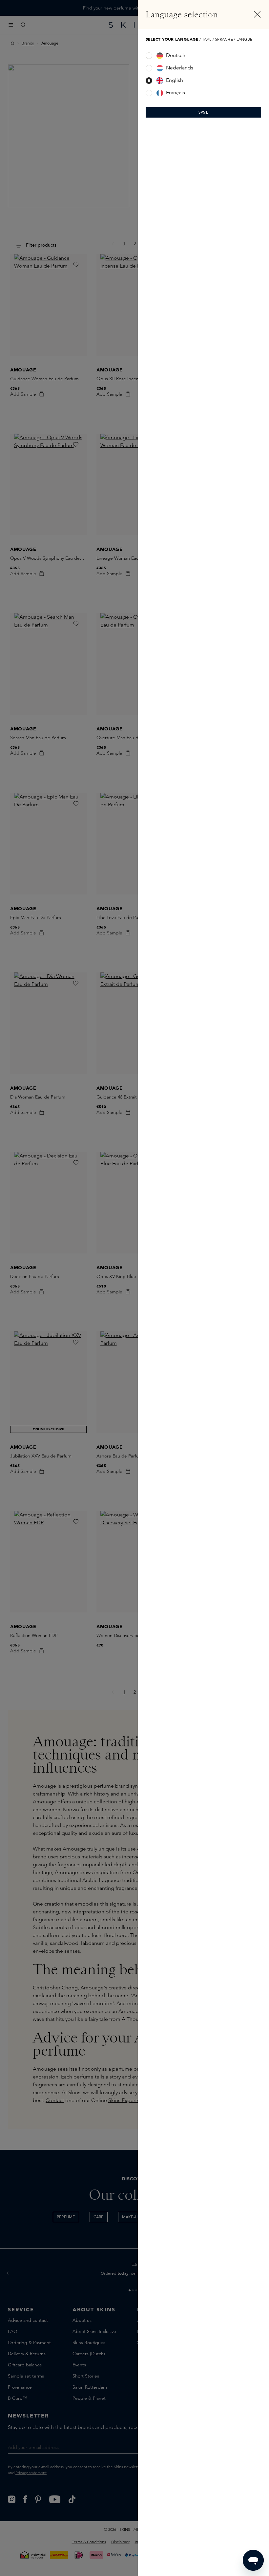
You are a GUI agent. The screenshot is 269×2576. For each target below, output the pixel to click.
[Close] (257, 14)
